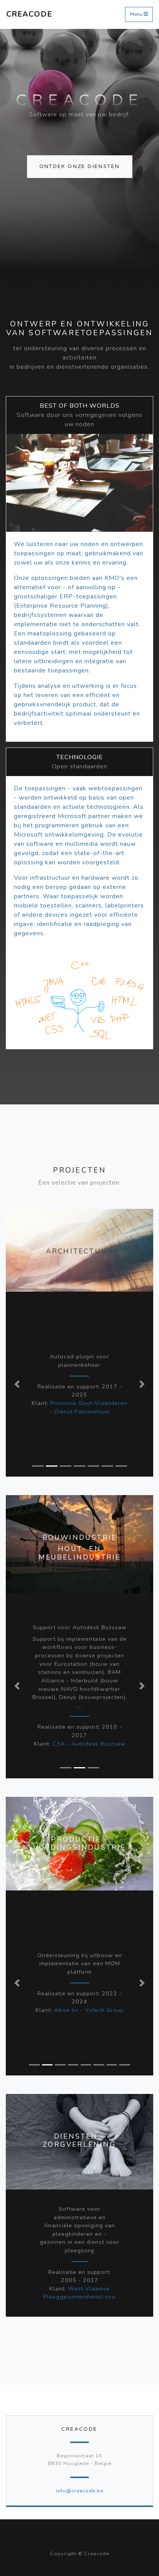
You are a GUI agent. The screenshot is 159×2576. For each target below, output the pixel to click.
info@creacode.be (80, 2491)
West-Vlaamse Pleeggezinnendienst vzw (80, 2293)
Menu (137, 14)
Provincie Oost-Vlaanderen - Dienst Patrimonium (89, 1407)
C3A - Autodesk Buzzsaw (89, 1744)
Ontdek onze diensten (80, 166)
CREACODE (29, 14)
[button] (17, 1384)
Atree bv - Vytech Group (89, 2010)
